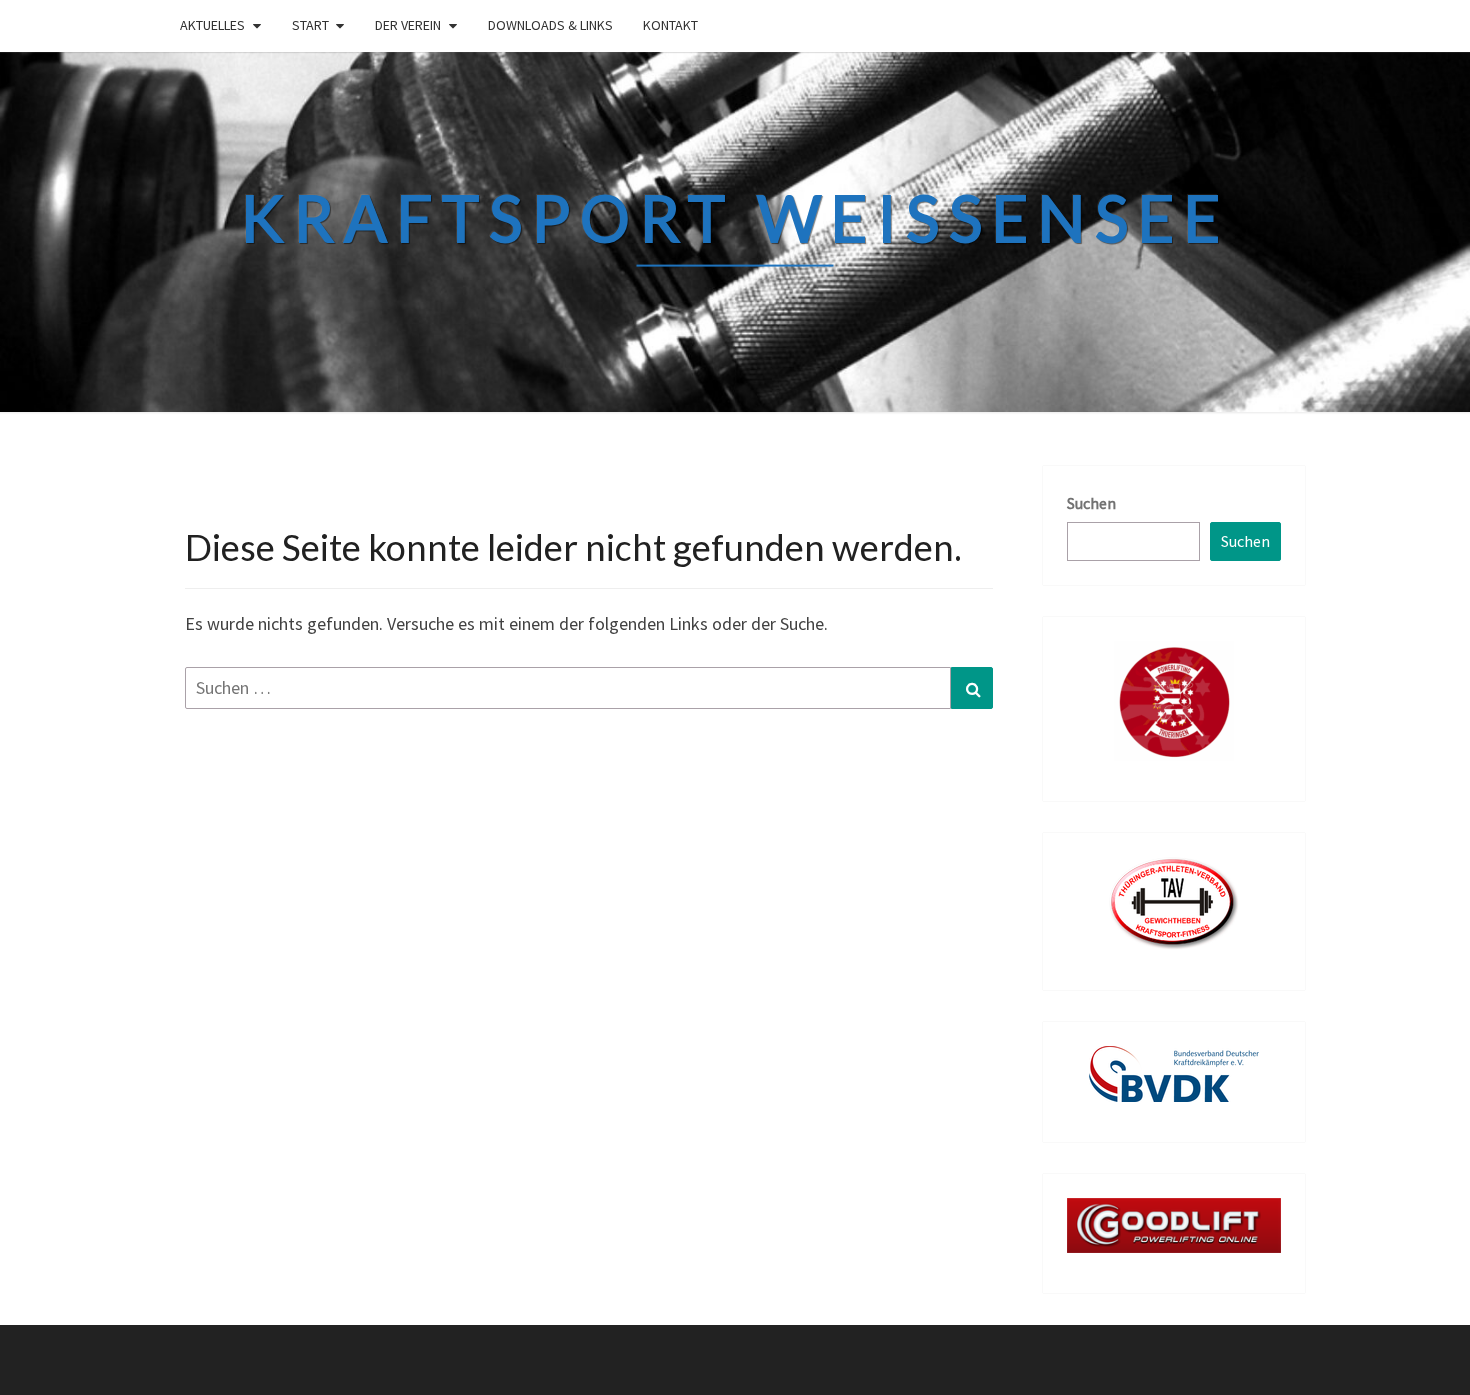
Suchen (1091, 503)
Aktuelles (212, 25)
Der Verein (408, 25)
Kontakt (670, 25)
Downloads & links (550, 25)
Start (310, 25)
